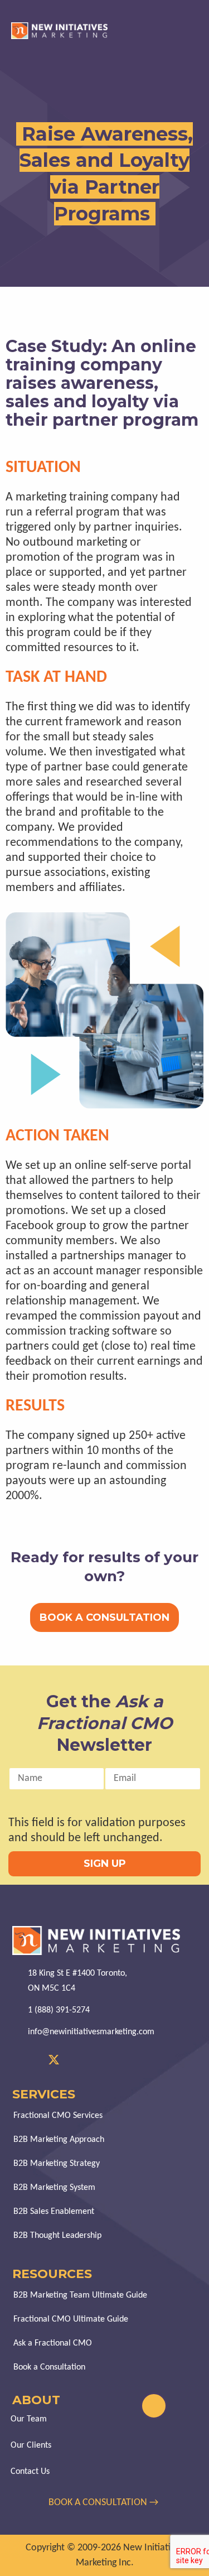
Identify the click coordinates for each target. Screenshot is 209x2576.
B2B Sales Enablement (54, 2212)
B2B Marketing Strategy (57, 2164)
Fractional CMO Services (58, 2116)
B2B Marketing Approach (59, 2140)
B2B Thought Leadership (57, 2236)
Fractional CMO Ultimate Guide (71, 2319)
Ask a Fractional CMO (53, 2343)
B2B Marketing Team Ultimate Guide (80, 2295)
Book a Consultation (49, 2367)
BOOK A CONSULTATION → (104, 2503)
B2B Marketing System (54, 2188)
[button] (194, 31)
